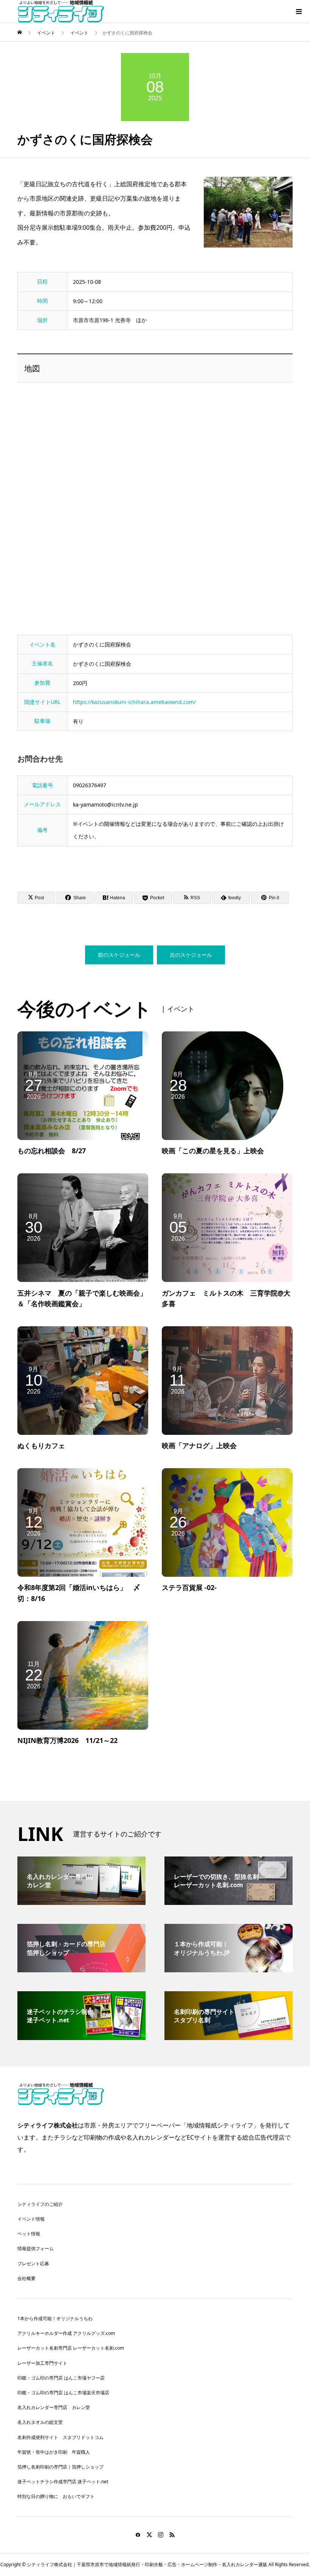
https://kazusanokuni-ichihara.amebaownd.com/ (134, 702)
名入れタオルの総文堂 (40, 2422)
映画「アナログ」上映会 (199, 1445)
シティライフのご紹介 (40, 2204)
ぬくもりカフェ (41, 1445)
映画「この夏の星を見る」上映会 (213, 1151)
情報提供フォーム (36, 2248)
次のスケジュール (191, 955)
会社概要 (26, 2278)
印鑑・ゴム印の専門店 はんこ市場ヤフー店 (61, 2378)
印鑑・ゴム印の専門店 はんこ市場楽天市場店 (63, 2393)
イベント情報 (31, 2219)
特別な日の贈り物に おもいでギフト (56, 2496)
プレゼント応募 (33, 2264)
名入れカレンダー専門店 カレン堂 (54, 2407)
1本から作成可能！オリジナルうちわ (55, 2318)
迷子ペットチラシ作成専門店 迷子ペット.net (63, 2482)
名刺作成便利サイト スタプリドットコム (60, 2437)
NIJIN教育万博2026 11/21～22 (67, 1740)
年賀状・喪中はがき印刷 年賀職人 (54, 2452)
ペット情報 (29, 2234)
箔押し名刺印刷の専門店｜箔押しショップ (60, 2467)
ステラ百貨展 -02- (189, 1587)
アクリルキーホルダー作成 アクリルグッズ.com (66, 2333)
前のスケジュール (119, 955)
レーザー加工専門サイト (42, 2363)
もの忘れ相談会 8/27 (52, 1151)
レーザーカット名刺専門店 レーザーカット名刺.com (71, 2348)
